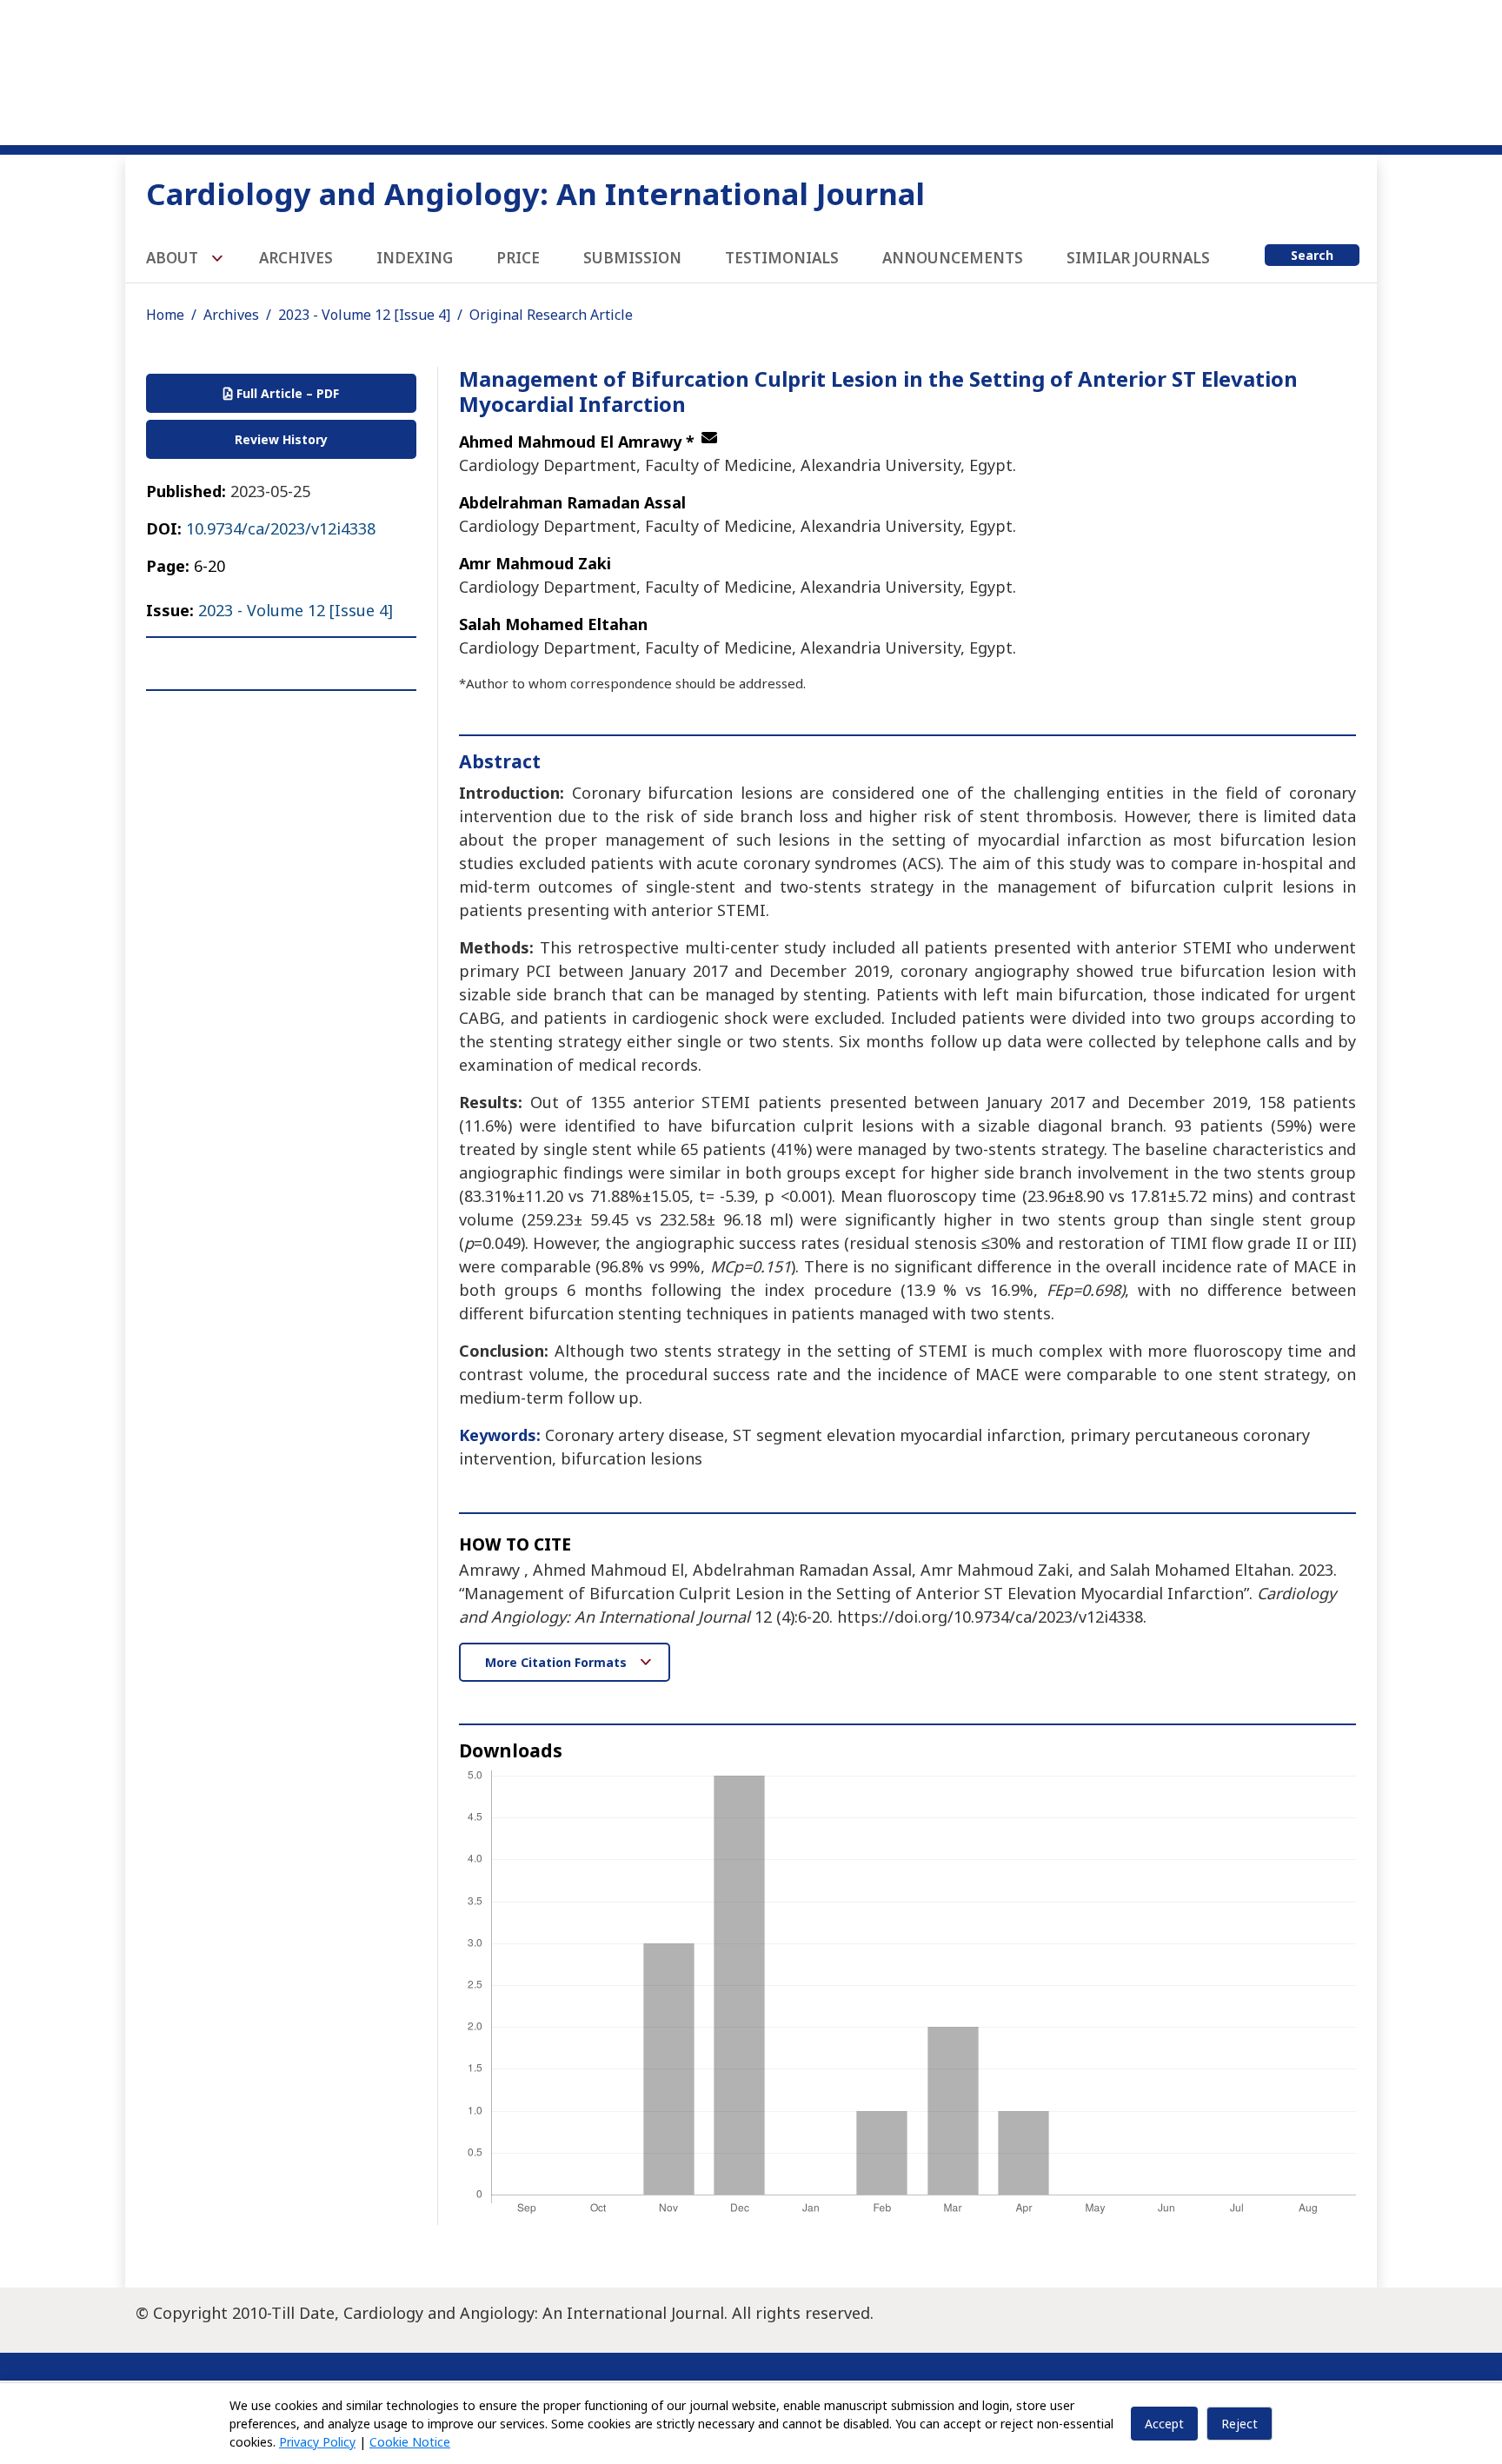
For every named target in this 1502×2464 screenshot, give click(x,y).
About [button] (174, 258)
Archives (296, 258)
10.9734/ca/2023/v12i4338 (281, 528)
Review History (281, 439)
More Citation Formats (558, 1662)
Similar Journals (1138, 258)
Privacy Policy (317, 2442)
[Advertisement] (751, 70)
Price (518, 258)
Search (1312, 255)
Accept (1164, 2424)
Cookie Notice (410, 2442)
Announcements (953, 258)
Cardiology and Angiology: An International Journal (535, 193)
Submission (632, 258)
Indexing (415, 258)
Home (165, 315)
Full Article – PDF (286, 393)
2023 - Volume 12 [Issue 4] (364, 315)
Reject (1239, 2424)
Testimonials (782, 258)
